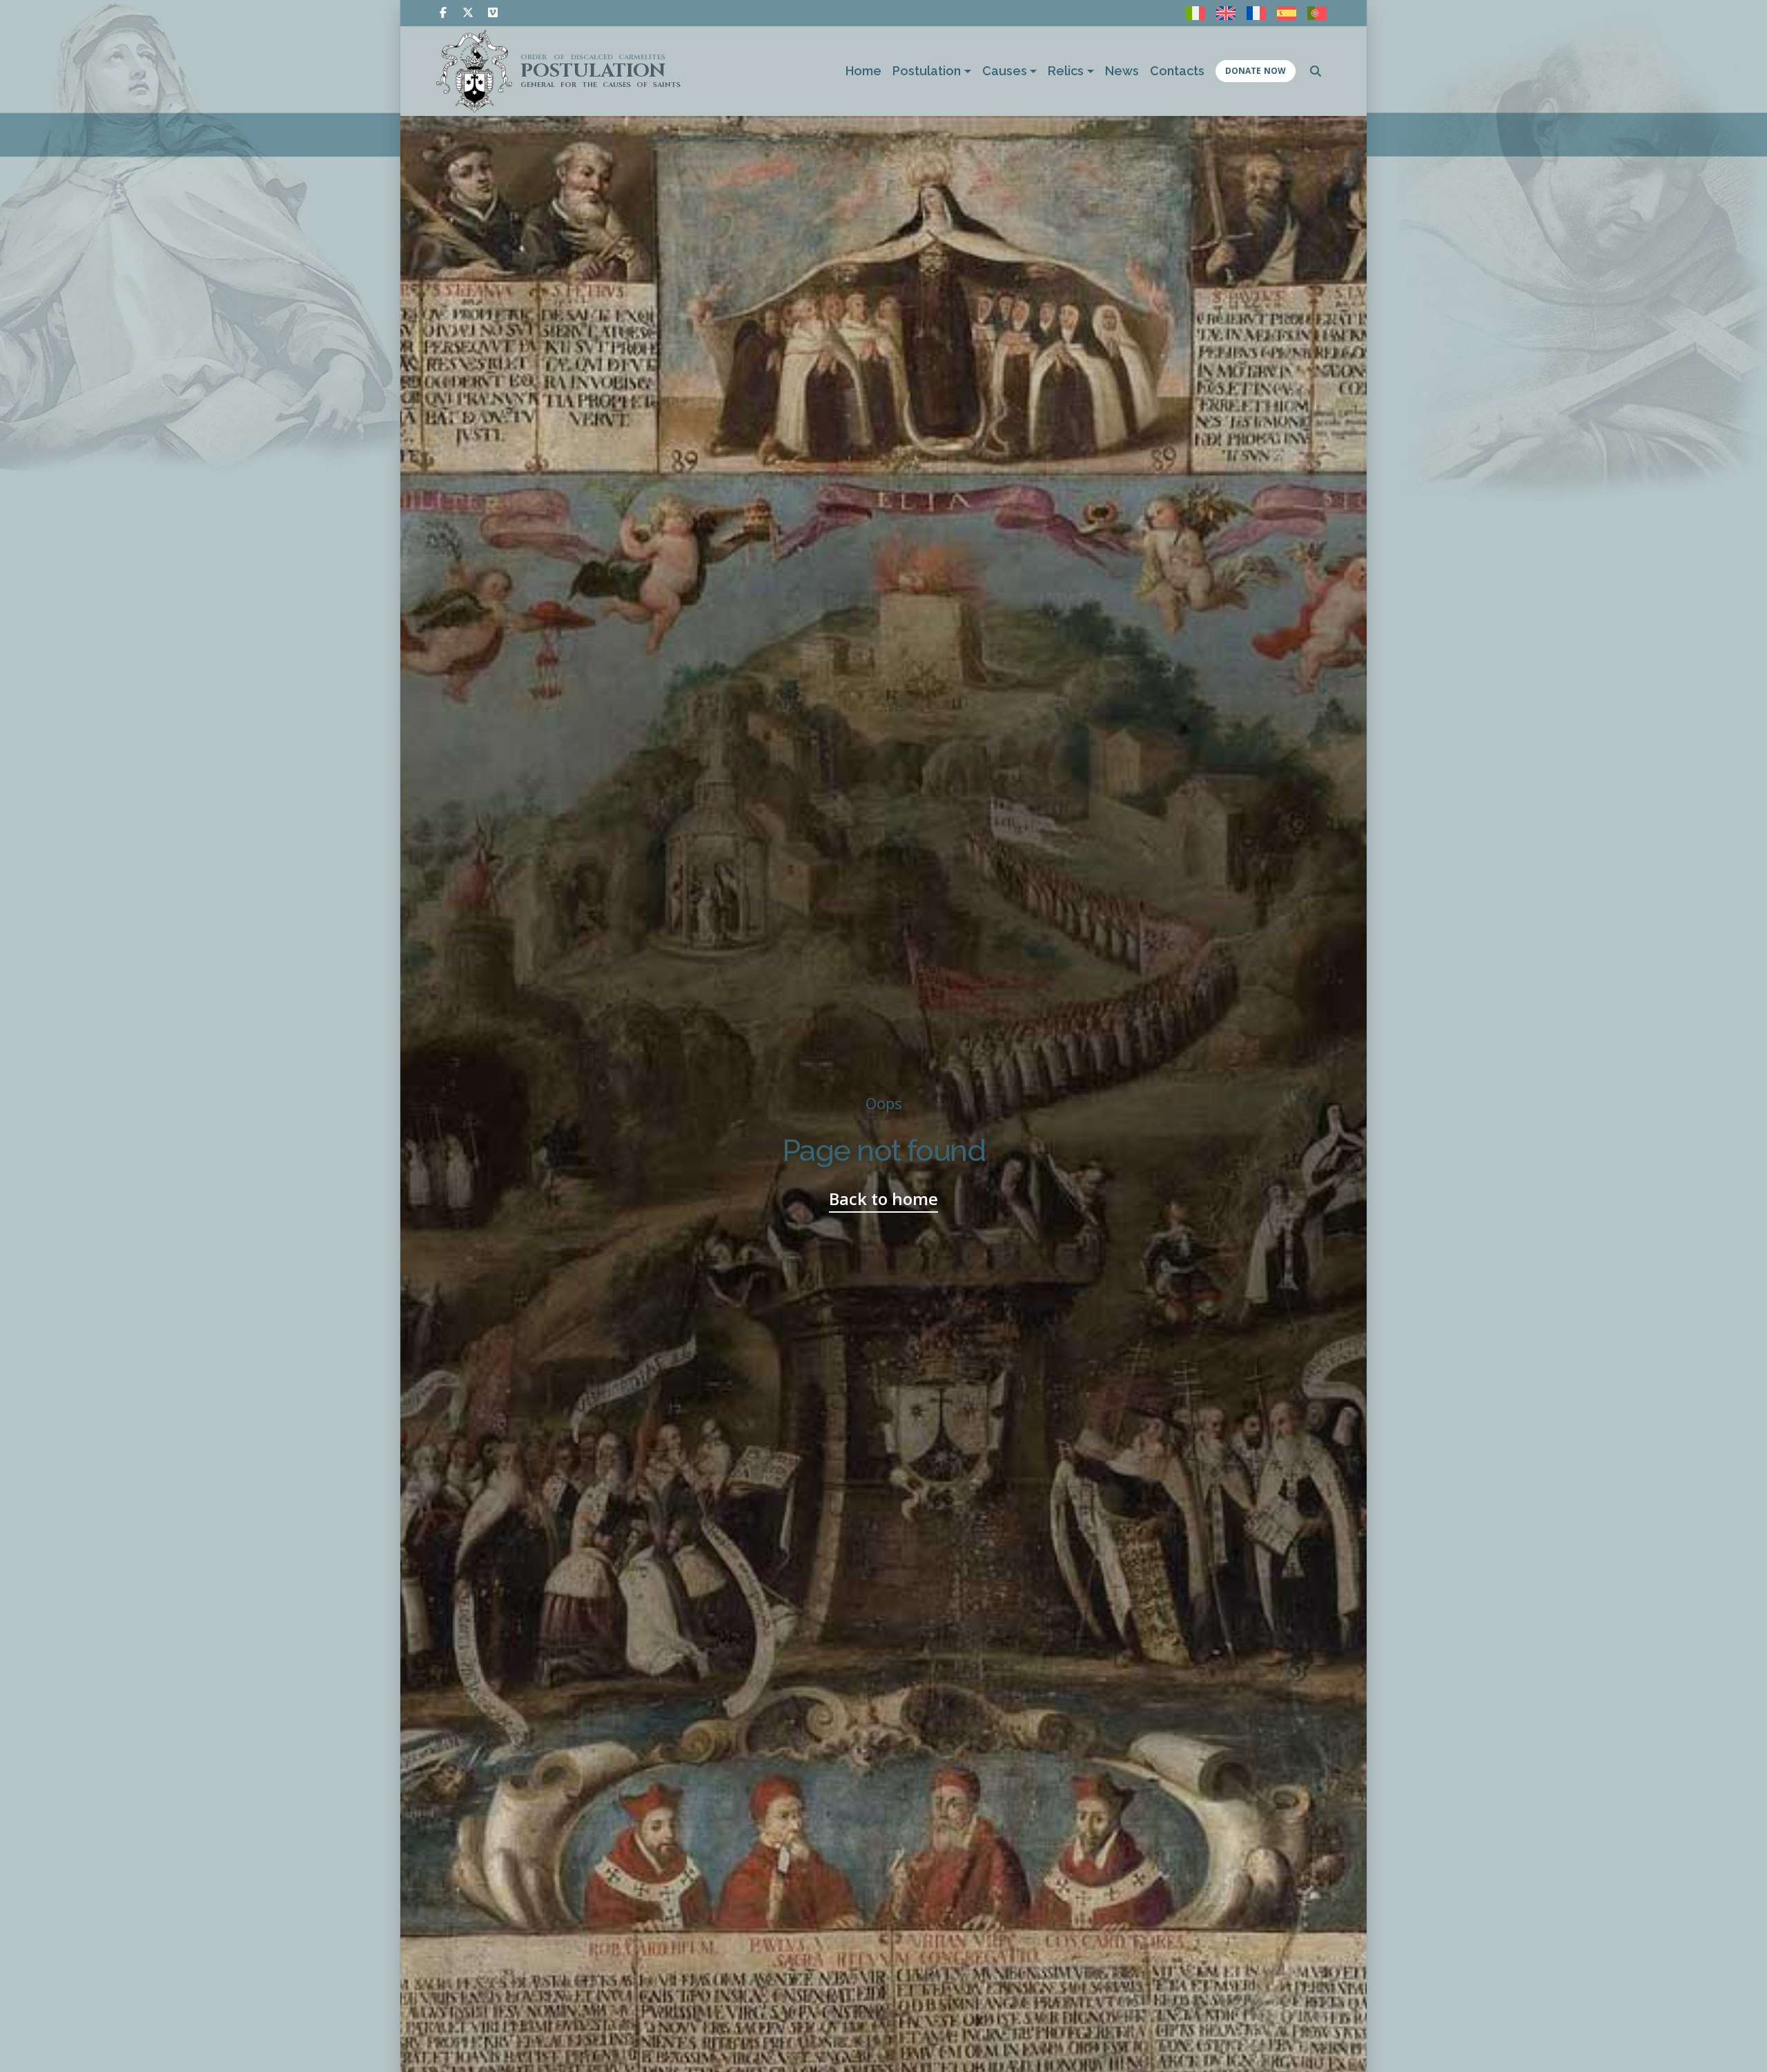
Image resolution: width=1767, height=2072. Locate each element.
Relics (1066, 71)
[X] (468, 12)
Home (863, 71)
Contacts (1177, 71)
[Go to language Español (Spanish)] (1287, 13)
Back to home (883, 1199)
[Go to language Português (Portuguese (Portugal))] (1317, 13)
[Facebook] (443, 12)
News (1122, 71)
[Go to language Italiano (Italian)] (1195, 13)
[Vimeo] (493, 12)
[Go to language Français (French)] (1256, 13)
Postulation (927, 71)
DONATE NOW (1256, 71)
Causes (1005, 71)
